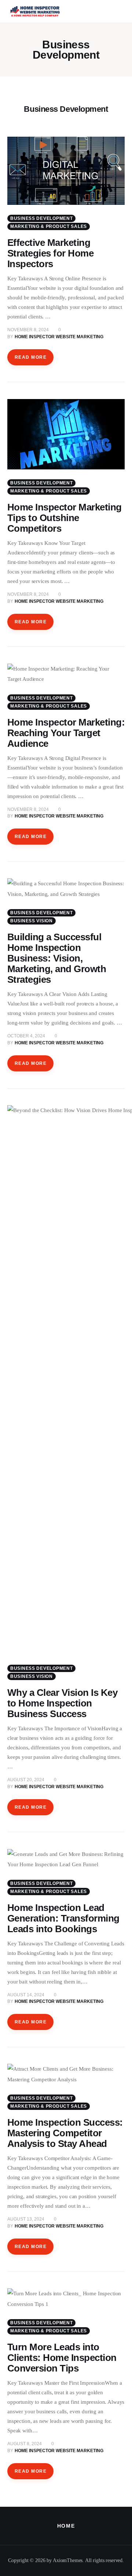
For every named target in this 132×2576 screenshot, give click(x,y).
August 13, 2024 (26, 2219)
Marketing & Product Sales (49, 226)
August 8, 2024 (25, 2444)
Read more (31, 357)
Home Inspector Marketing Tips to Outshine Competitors (65, 518)
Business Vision (32, 921)
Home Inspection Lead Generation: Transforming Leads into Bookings (63, 1918)
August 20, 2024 (26, 1780)
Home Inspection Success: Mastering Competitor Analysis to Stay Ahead (65, 2133)
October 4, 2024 (26, 1036)
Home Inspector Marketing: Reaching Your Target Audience (66, 733)
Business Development (41, 218)
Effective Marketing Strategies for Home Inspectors (50, 253)
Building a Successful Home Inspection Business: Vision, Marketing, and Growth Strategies (57, 958)
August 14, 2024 (26, 1995)
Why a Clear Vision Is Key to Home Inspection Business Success (62, 1703)
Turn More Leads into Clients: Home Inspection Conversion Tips (62, 2358)
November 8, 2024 (28, 330)
